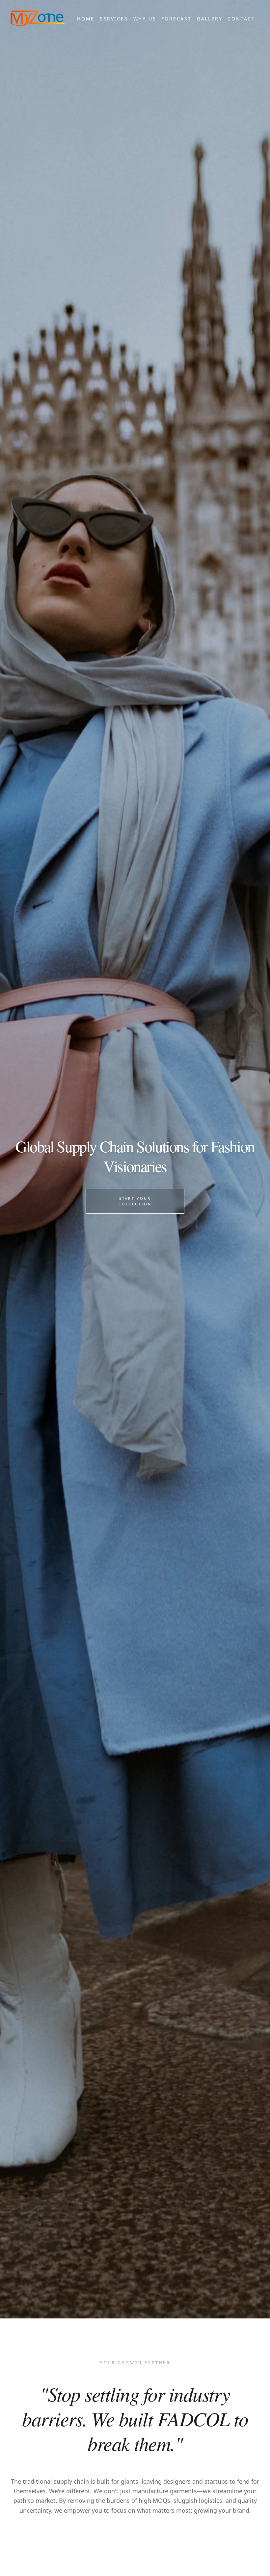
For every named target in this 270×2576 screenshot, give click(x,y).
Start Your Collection (135, 1201)
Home (86, 19)
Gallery (210, 19)
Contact (241, 19)
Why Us (145, 19)
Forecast (176, 19)
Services (114, 19)
